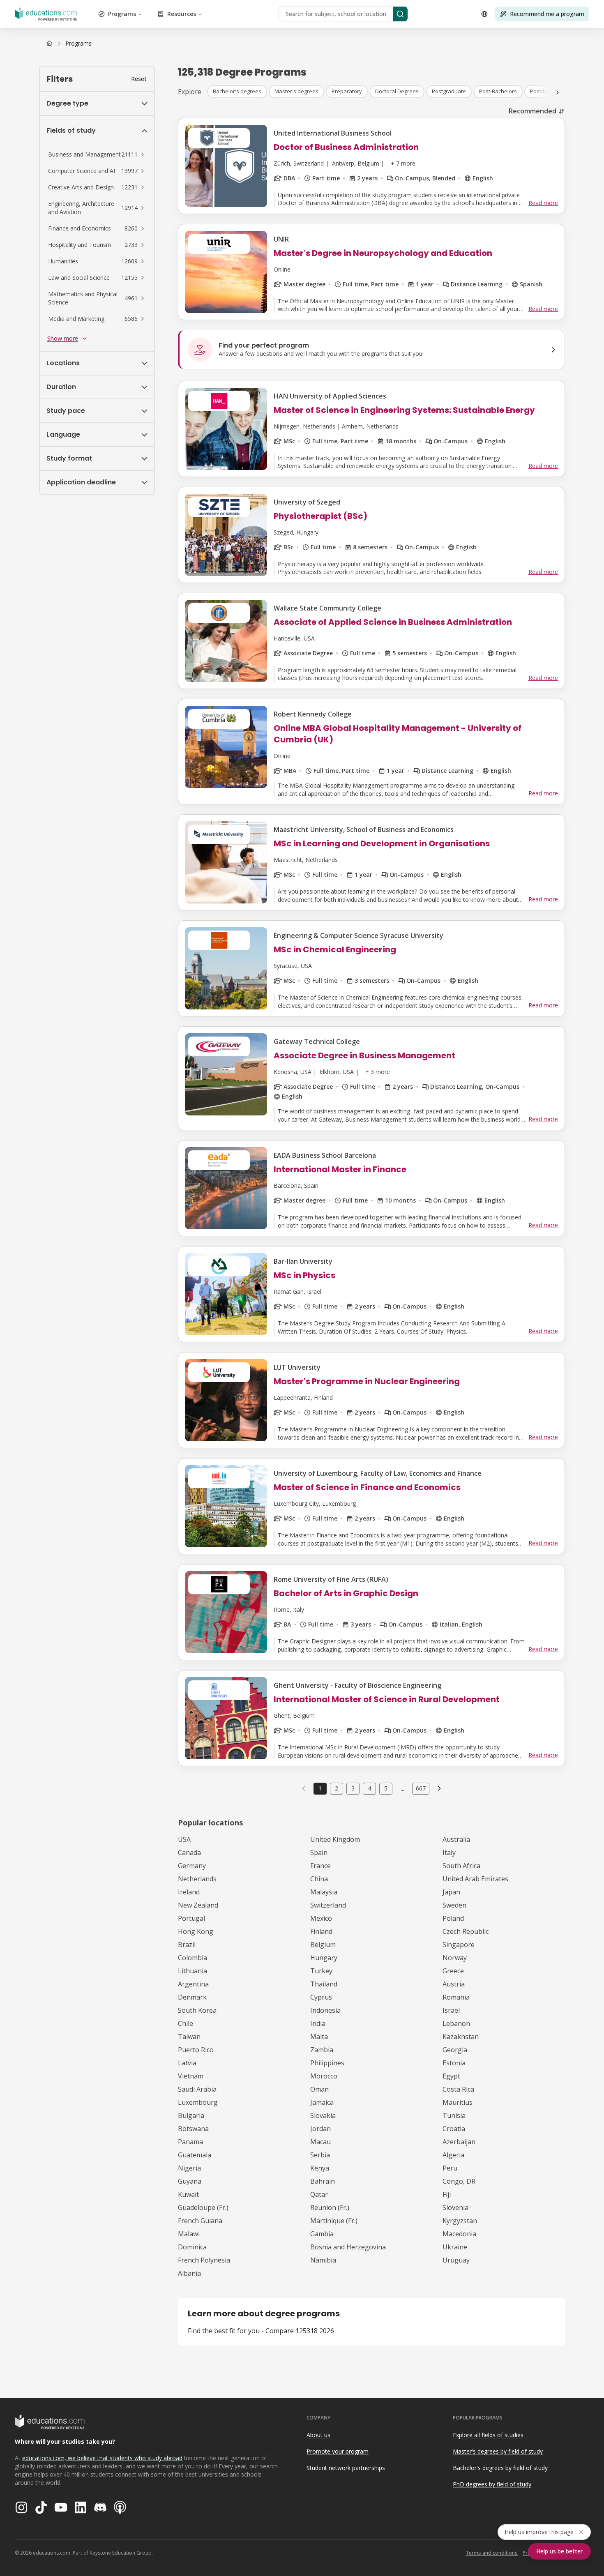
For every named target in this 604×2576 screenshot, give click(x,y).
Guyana (190, 2181)
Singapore (459, 1945)
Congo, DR (459, 2181)
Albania (189, 2273)
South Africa (461, 1866)
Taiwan (189, 2037)
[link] (78, 44)
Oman (319, 2089)
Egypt (451, 2076)
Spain (319, 1853)
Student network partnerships (346, 2468)
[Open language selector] (484, 14)
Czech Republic (466, 1931)
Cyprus (321, 1997)
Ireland (189, 1892)
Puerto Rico (196, 2050)
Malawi (189, 2234)
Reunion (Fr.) (330, 2207)
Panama (190, 2142)
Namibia (323, 2260)
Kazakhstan (461, 2037)
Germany (192, 1866)
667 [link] (421, 1788)
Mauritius (458, 2102)
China (319, 1879)
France (320, 1866)
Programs (122, 14)
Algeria (453, 2155)
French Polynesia (204, 2260)
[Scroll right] (558, 92)
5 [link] (386, 1788)
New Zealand (198, 1905)
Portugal (191, 1918)
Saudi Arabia (197, 2089)
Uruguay (456, 2260)
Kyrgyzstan (460, 2221)
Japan (451, 1892)
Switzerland (328, 1905)
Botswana (193, 2129)
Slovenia (455, 2207)
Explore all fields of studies (488, 2435)
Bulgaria (191, 2115)
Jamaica (322, 2102)
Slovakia (323, 2115)
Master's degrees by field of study (498, 2451)
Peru (450, 2168)
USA (184, 1839)
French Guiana (200, 2221)
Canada (189, 1853)
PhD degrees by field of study (492, 2484)
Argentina (193, 1984)
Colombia (192, 1958)
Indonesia (325, 2010)
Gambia (322, 2234)
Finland (321, 1931)
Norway (455, 1958)
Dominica (192, 2247)
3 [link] (353, 1788)
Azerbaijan (459, 2142)
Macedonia (459, 2234)
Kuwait (188, 2194)
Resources (182, 14)
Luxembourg (198, 2102)
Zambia (322, 2050)
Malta (319, 2037)
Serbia (320, 2155)
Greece (453, 1971)
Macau (320, 2142)
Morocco (324, 2076)
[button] (97, 154)
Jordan (320, 2129)
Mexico (321, 1918)
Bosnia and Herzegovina (348, 2247)
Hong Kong (196, 1931)
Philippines (327, 2063)
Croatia (454, 2129)
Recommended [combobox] (533, 111)
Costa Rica (458, 2089)
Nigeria (189, 2168)
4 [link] (369, 1788)
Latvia (187, 2063)
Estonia (454, 2063)
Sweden (454, 1905)
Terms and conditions (492, 2553)
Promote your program (338, 2451)
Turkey (321, 1971)
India (318, 2023)
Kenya (320, 2168)
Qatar (319, 2194)
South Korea (197, 2010)
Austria (454, 1984)
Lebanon (456, 2023)
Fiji (447, 2194)
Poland (453, 1918)
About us (318, 2435)
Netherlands (197, 1879)
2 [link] (337, 1788)
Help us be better (559, 2551)
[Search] (400, 14)
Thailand (324, 1984)
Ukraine (455, 2247)
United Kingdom (335, 1839)
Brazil (187, 1945)
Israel (451, 2010)
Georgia (455, 2050)
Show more (63, 338)
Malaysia (324, 1892)
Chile (186, 2023)
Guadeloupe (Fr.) (203, 2207)
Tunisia (454, 2115)
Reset (139, 79)
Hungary (324, 1958)
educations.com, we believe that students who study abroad (102, 2458)
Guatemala (195, 2155)
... (402, 1788)
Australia (456, 1839)
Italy (449, 1853)
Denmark (192, 1997)
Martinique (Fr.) (334, 2221)
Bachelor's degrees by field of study (500, 2468)
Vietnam (191, 2076)
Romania (456, 1997)
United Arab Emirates (475, 1879)
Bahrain (323, 2181)
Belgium (323, 1945)
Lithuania (192, 1971)
